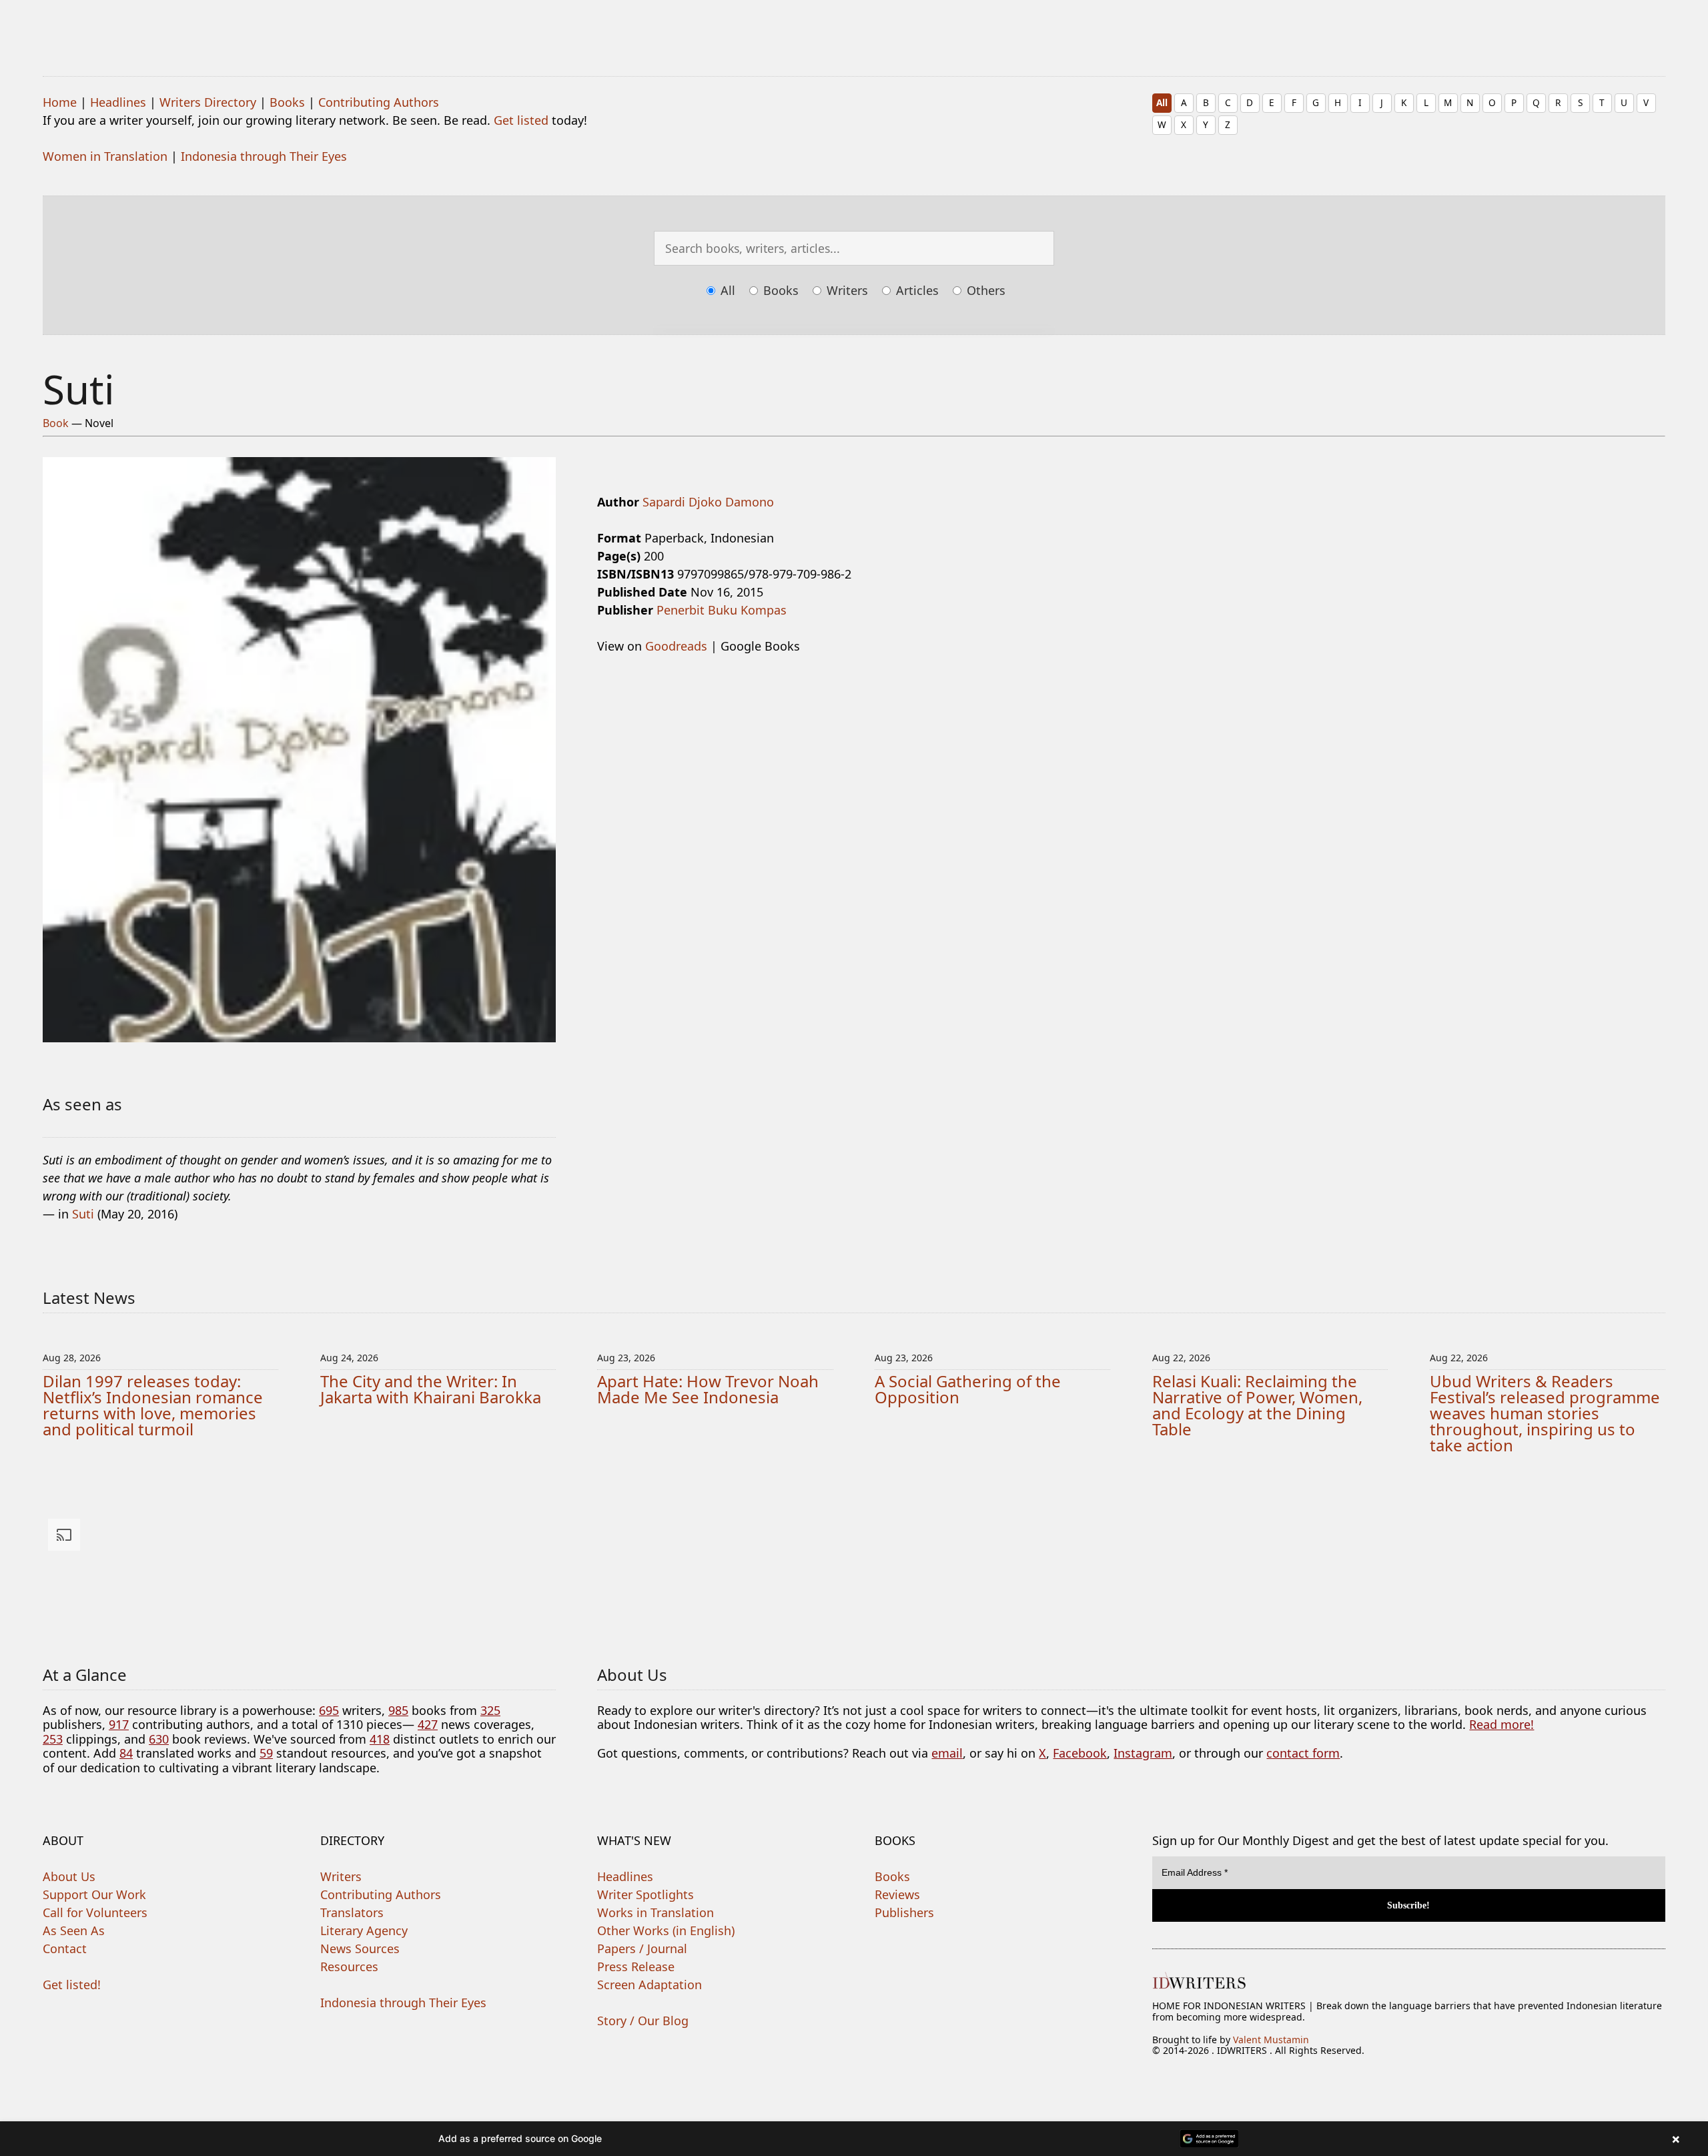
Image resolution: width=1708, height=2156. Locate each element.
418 (380, 1739)
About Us (69, 1876)
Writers (846, 290)
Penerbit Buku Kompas (722, 610)
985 (398, 1710)
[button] (854, 2139)
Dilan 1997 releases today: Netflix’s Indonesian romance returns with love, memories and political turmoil (153, 1405)
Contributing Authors (379, 102)
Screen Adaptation (650, 1985)
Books (287, 102)
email (947, 1753)
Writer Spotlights (646, 1894)
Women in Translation (105, 156)
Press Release (636, 1966)
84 (126, 1753)
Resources (349, 1966)
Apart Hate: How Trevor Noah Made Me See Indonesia (708, 1389)
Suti (83, 1214)
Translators (352, 1912)
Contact (65, 1948)
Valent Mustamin (1271, 2040)
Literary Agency (364, 1930)
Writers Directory (208, 102)
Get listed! (72, 1985)
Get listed (521, 120)
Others (984, 290)
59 (266, 1753)
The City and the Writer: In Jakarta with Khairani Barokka (431, 1389)
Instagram (1143, 1753)
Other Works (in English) (666, 1930)
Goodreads (676, 646)
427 (428, 1724)
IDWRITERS (854, 29)
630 (159, 1739)
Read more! (1502, 1724)
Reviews (897, 1894)
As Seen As (74, 1930)
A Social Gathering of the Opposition (968, 1389)
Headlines (118, 102)
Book (56, 423)
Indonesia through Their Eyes (264, 156)
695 (329, 1710)
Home (60, 102)
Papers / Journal (642, 1948)
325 (490, 1710)
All (1162, 102)
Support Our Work (94, 1894)
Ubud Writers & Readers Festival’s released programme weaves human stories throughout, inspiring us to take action (1545, 1413)
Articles (916, 290)
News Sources (360, 1948)
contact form (1303, 1753)
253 (53, 1739)
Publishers (904, 1912)
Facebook (1080, 1753)
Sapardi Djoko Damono (708, 502)
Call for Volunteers (95, 1912)
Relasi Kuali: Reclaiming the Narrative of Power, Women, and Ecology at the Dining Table (1257, 1405)
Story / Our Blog (643, 2021)
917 (119, 1724)
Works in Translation (656, 1912)
